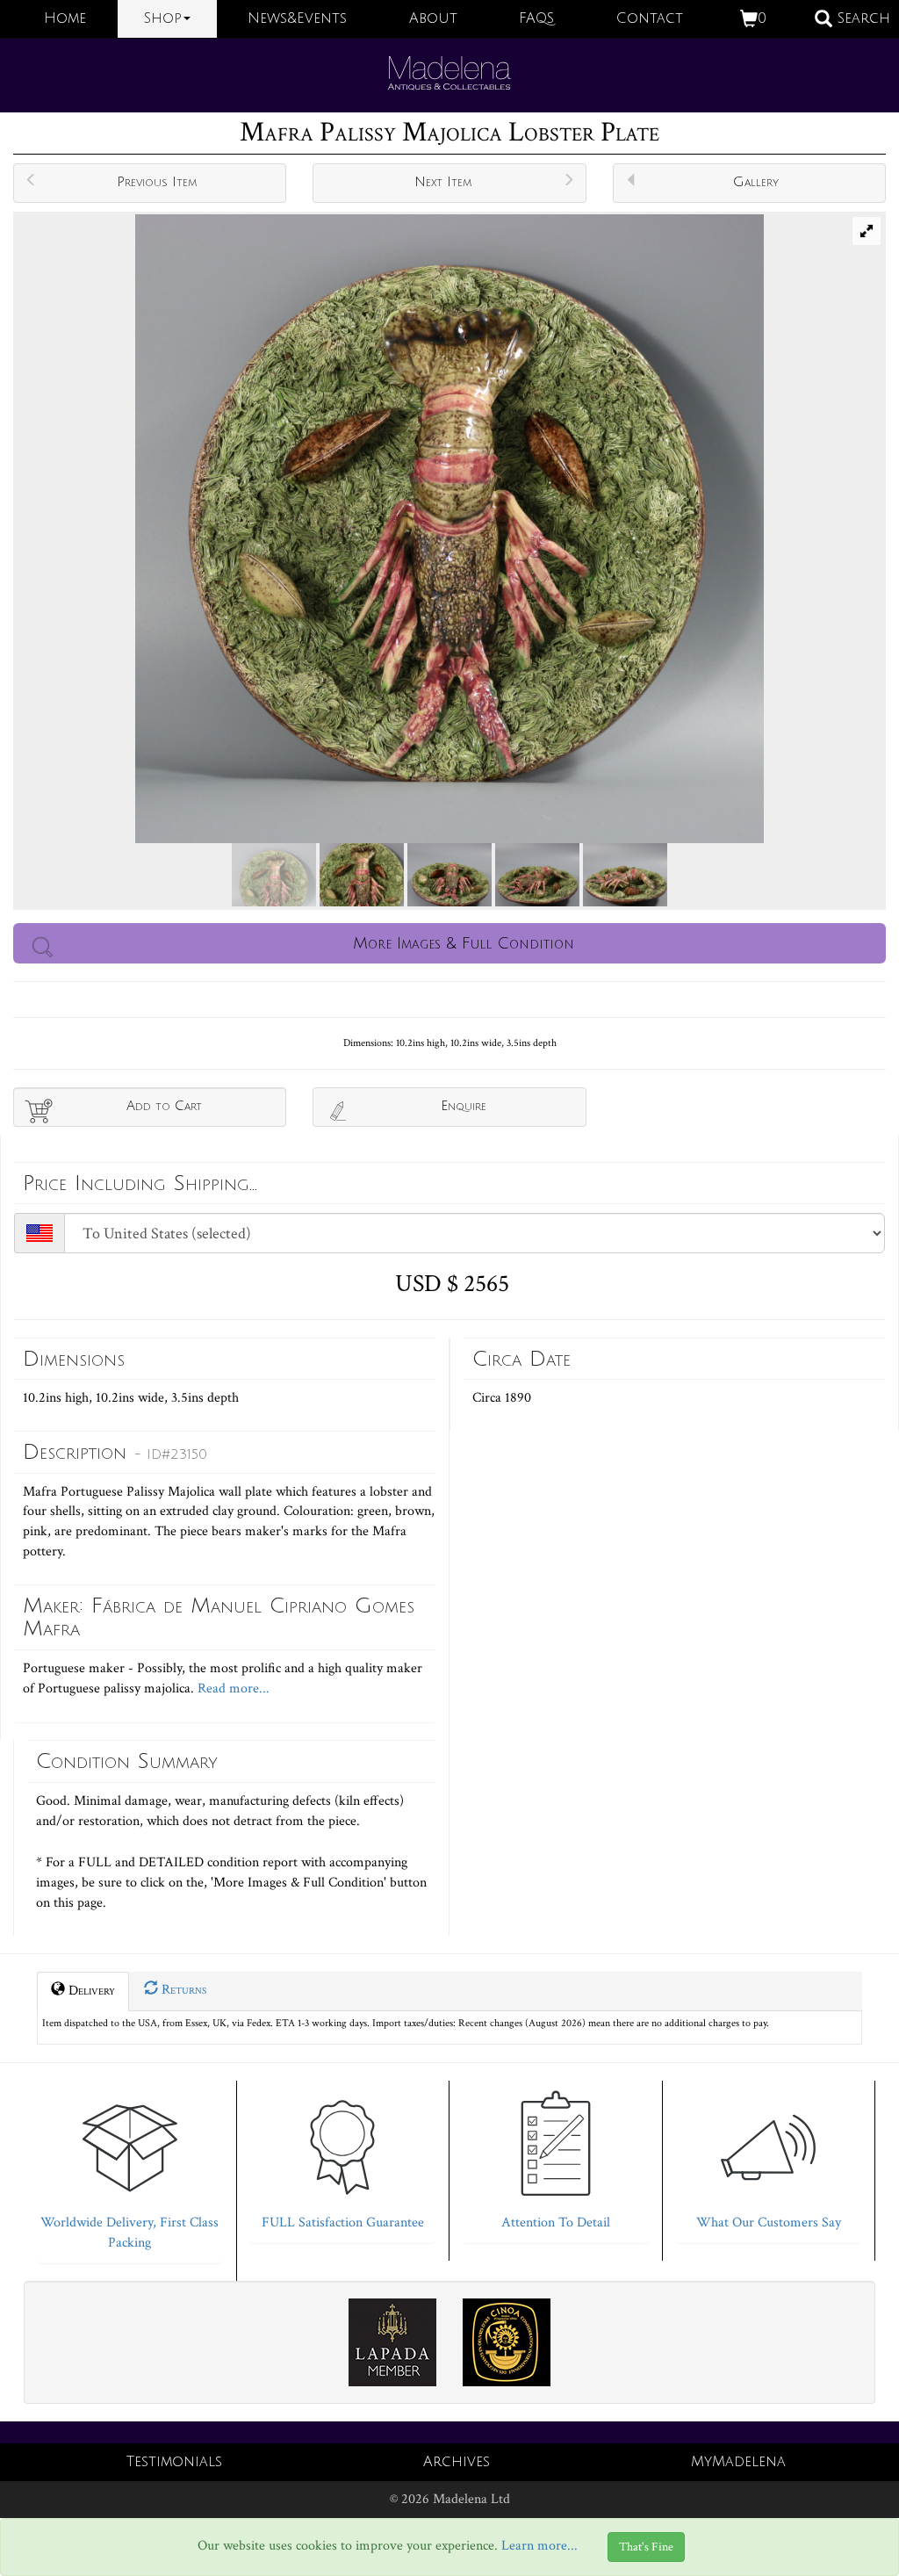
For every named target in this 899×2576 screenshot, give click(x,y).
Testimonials (174, 2462)
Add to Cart (164, 1106)
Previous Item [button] (157, 182)
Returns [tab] (182, 1990)
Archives (457, 2462)
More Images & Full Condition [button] (464, 943)
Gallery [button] (756, 182)
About (433, 18)
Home (65, 18)
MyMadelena (738, 2462)
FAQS (536, 18)
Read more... (232, 1688)
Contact (650, 18)
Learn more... (539, 2547)
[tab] (130, 2168)
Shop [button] (163, 18)
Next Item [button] (443, 182)
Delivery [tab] (90, 1991)
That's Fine (646, 2547)
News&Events (297, 18)
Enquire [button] (464, 1106)
